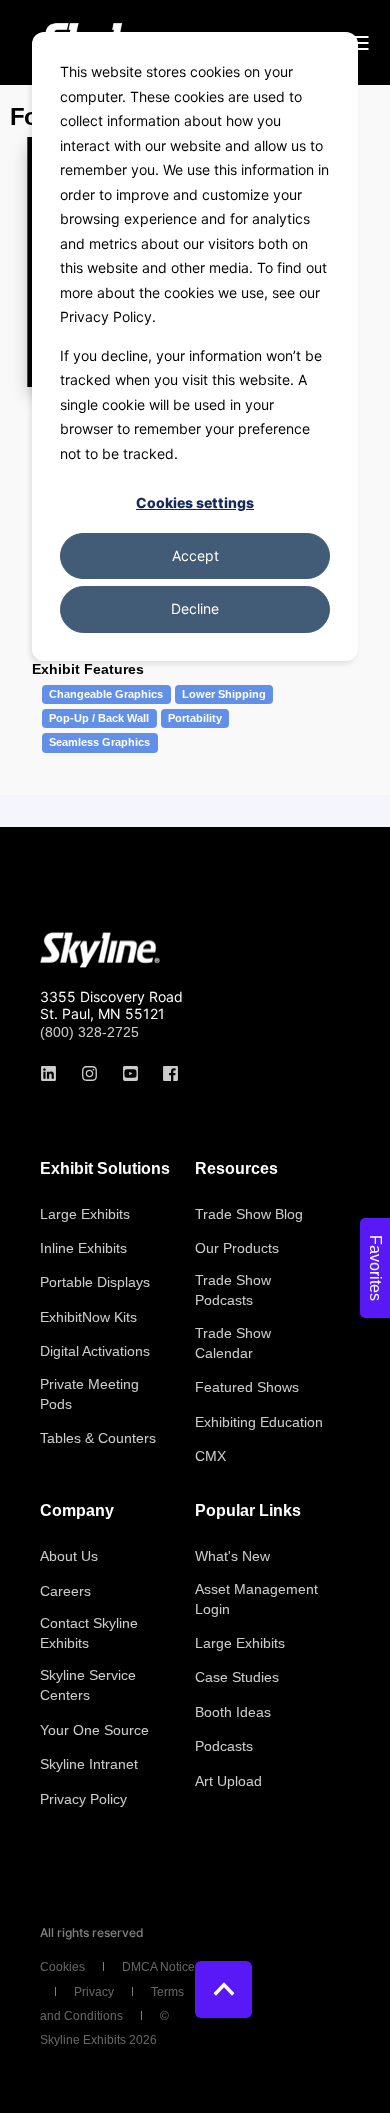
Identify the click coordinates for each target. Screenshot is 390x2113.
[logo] (100, 950)
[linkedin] (54, 1073)
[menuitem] (85, 1214)
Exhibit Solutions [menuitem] (105, 1169)
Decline (195, 608)
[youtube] (130, 1073)
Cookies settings (195, 502)
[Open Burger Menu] (360, 43)
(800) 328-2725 (89, 1032)
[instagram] (89, 1073)
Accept (195, 555)
